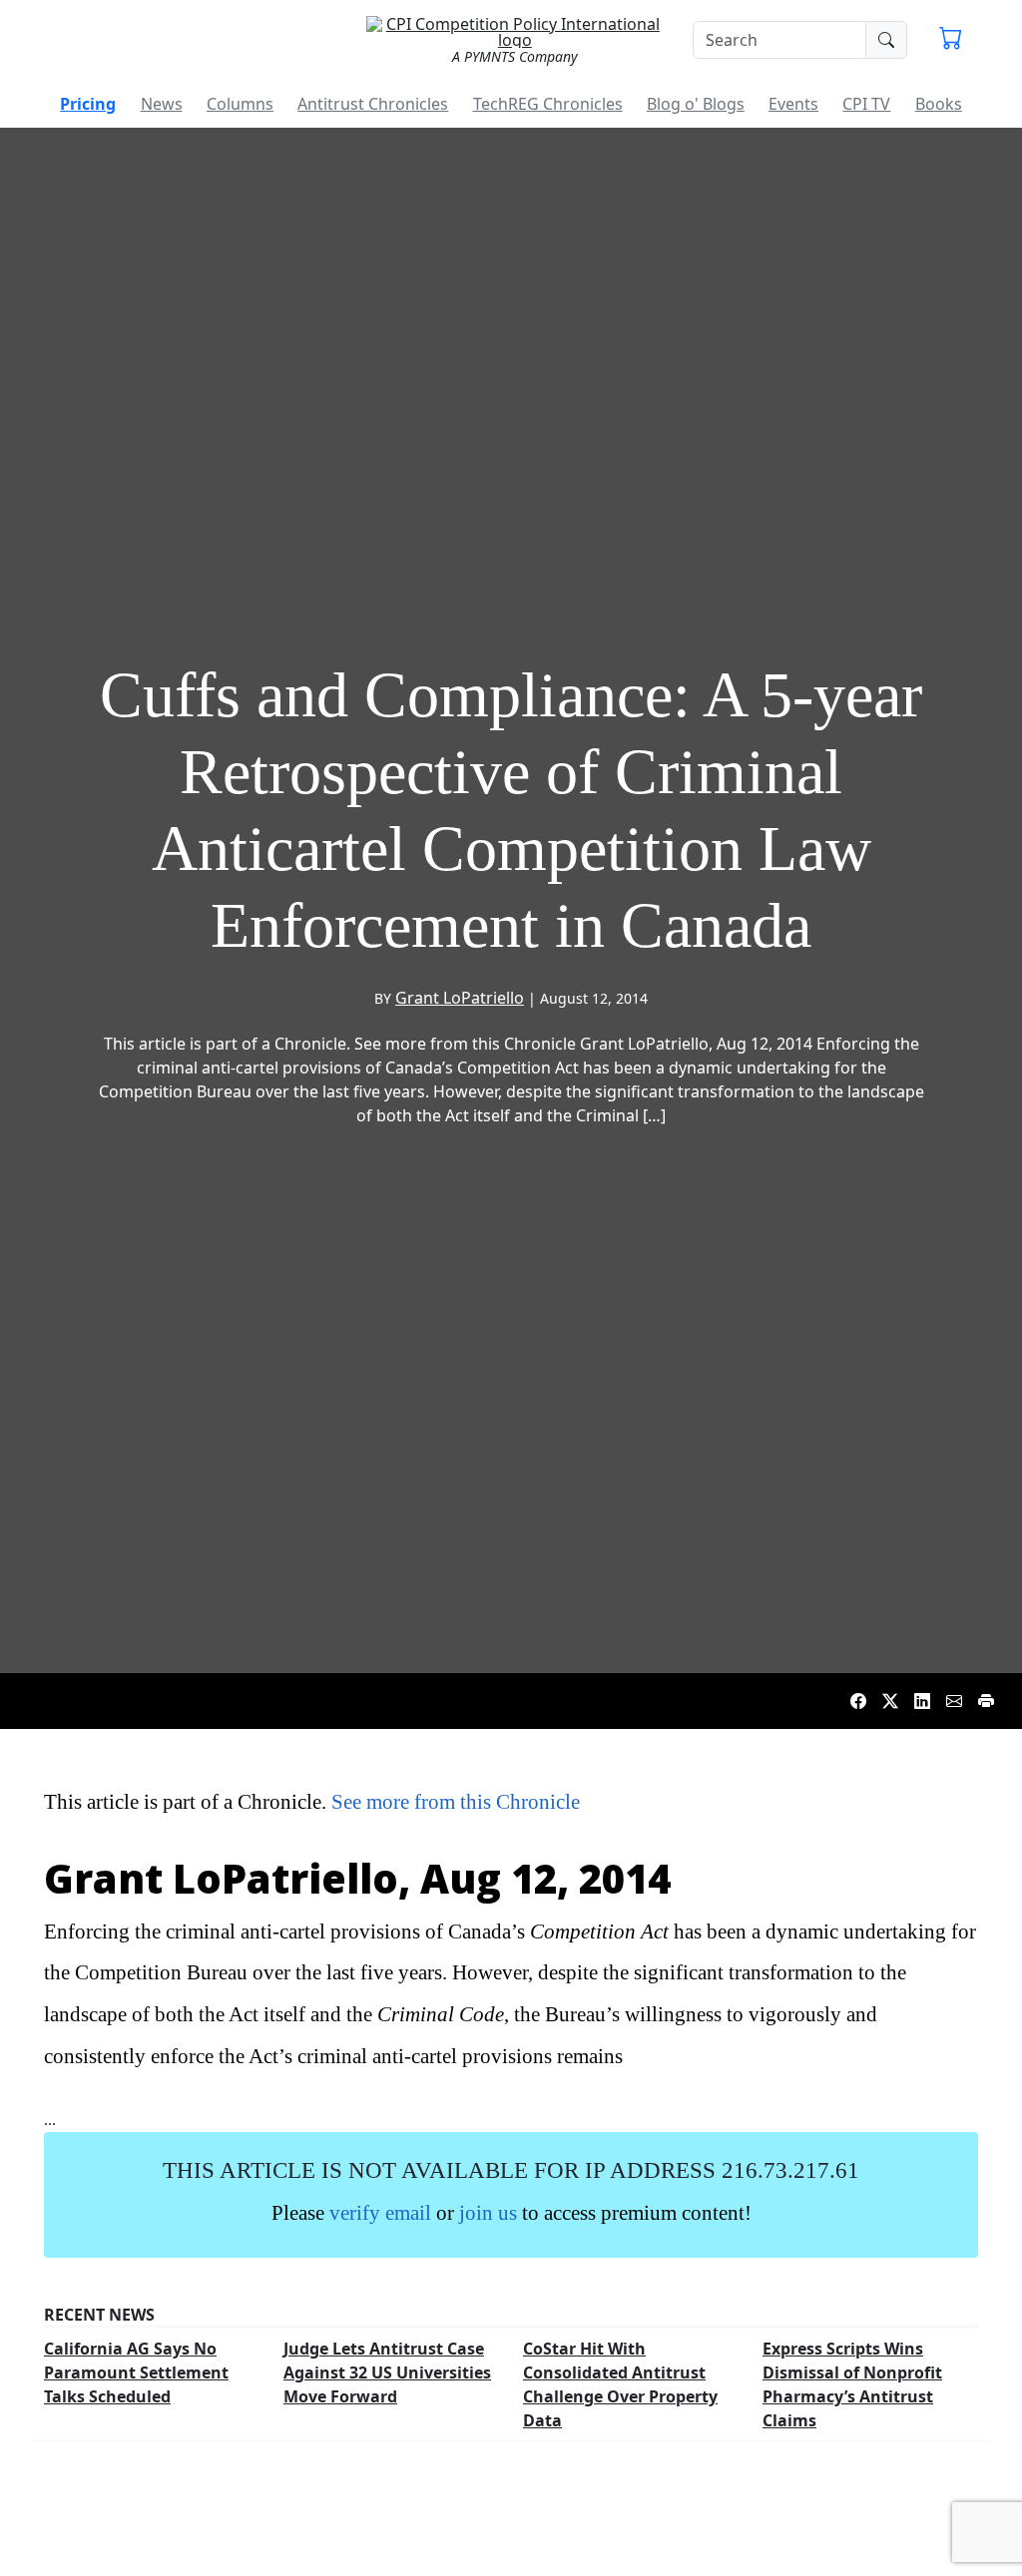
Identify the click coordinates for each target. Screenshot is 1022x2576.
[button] (951, 40)
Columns (240, 104)
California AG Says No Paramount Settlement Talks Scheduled (136, 2372)
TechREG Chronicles (548, 104)
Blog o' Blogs (696, 104)
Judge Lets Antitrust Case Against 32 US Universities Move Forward (387, 2372)
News (162, 104)
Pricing (88, 104)
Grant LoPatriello (460, 998)
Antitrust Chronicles (373, 104)
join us (488, 2212)
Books (939, 104)
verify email (380, 2212)
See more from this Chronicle (456, 1801)
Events (793, 104)
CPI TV (866, 104)
